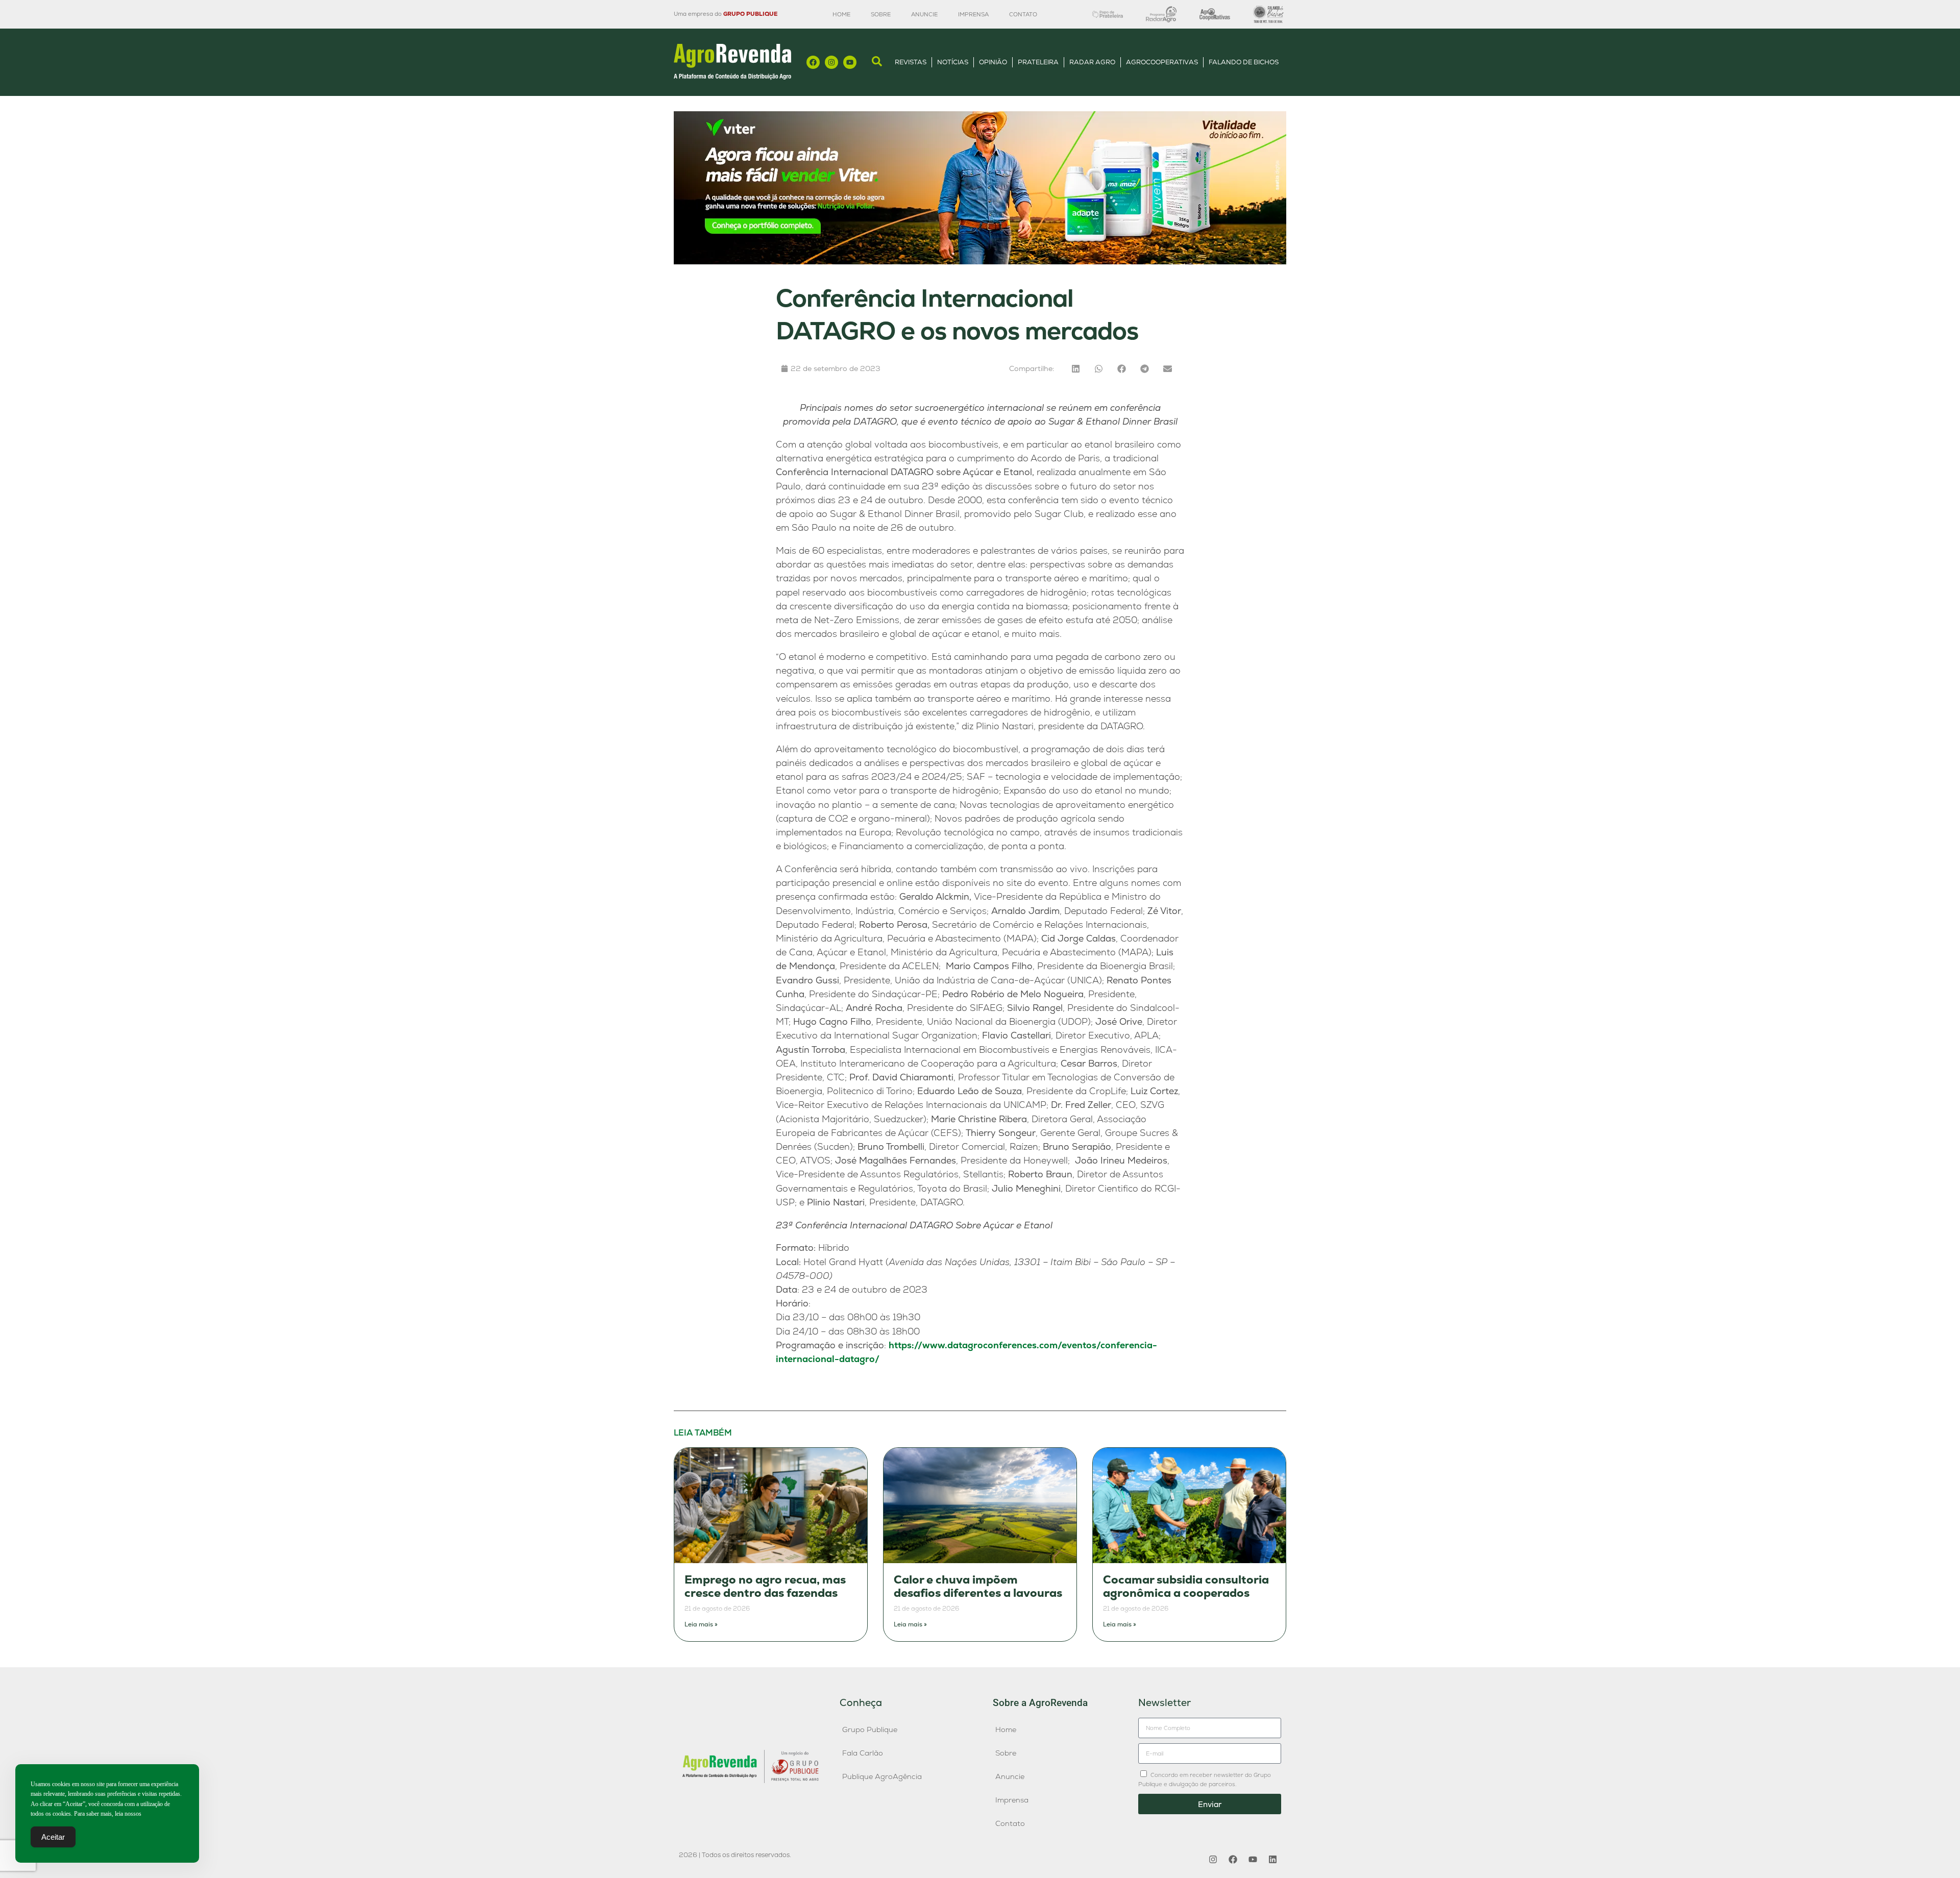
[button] (1076, 369)
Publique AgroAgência (882, 1776)
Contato (1023, 14)
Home (841, 14)
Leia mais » (701, 1624)
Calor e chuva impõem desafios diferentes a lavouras (978, 1586)
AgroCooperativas (1162, 62)
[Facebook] (813, 62)
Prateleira (1038, 62)
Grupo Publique (870, 1729)
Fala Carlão (863, 1753)
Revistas (911, 62)
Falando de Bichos (1244, 62)
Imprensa (973, 14)
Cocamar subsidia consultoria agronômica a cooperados (1186, 1586)
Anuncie (924, 14)
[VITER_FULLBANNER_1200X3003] (980, 262)
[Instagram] (831, 62)
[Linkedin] (1272, 1859)
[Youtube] (850, 62)
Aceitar (53, 1837)
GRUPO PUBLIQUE (750, 14)
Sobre (881, 14)
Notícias (953, 62)
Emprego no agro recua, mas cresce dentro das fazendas (765, 1586)
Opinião (993, 62)
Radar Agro (1092, 62)
